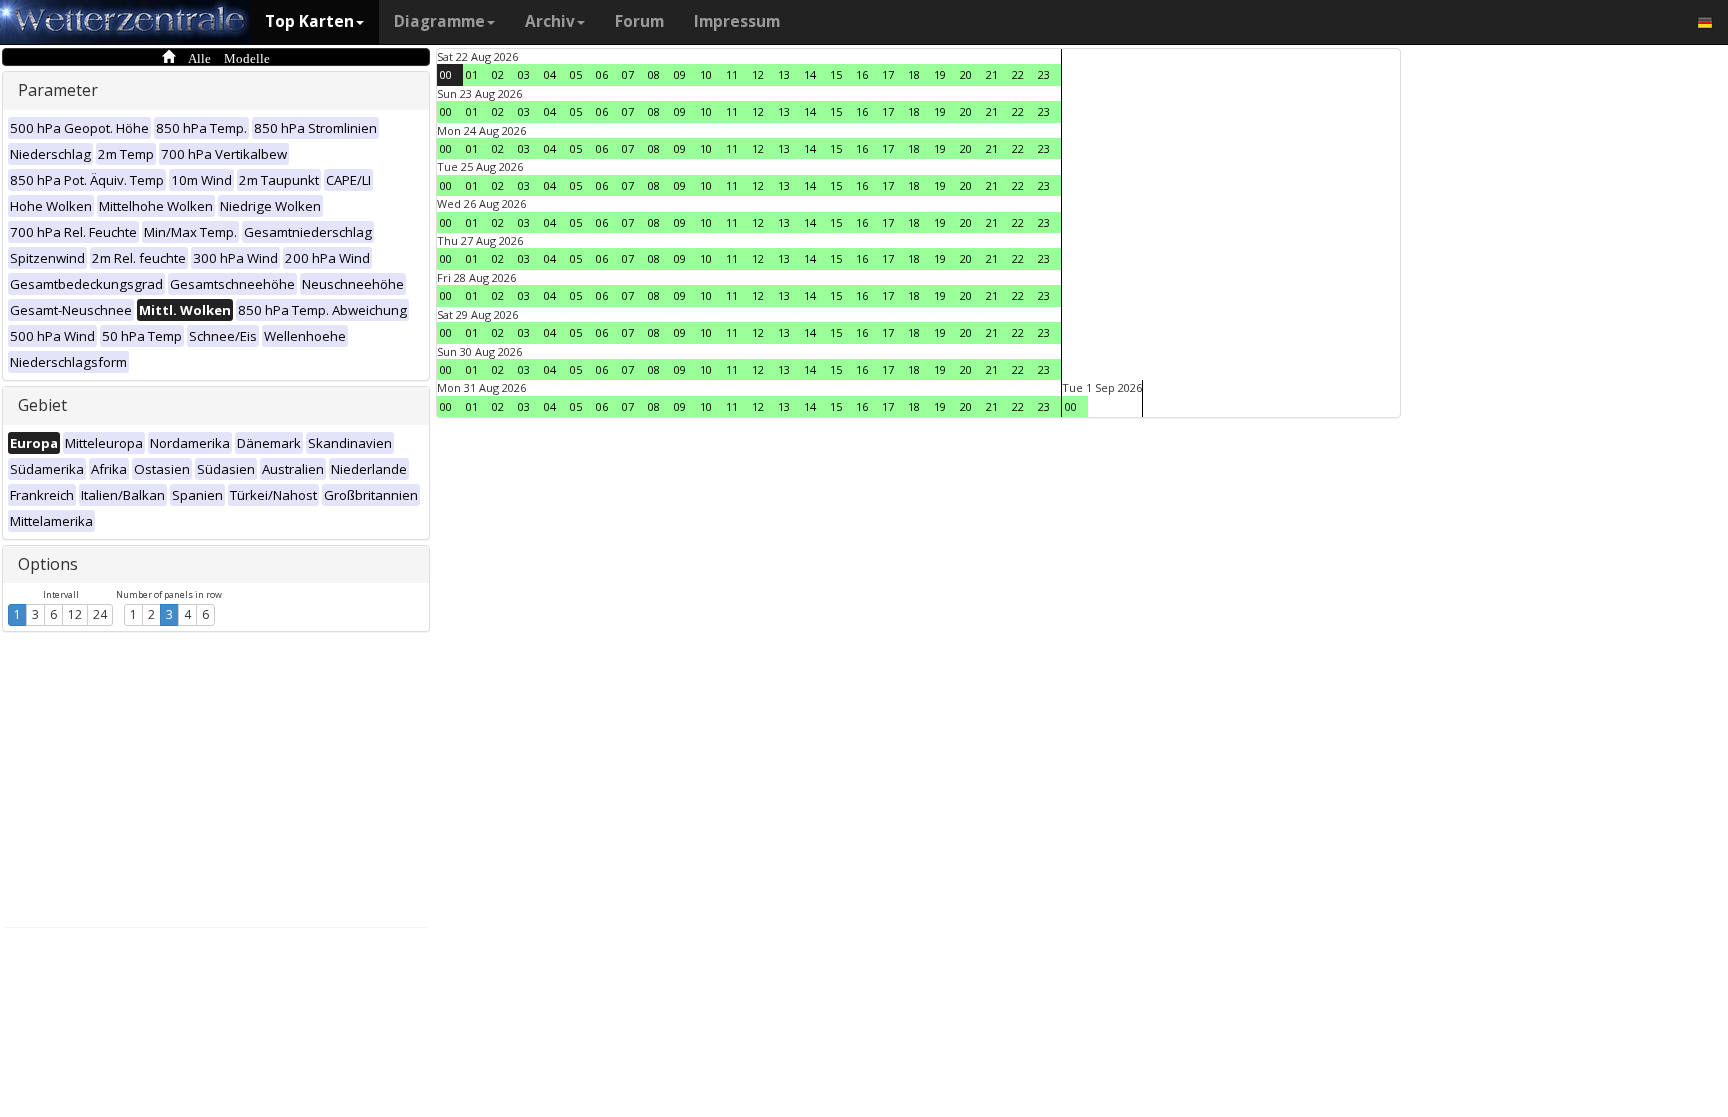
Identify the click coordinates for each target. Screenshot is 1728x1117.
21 (992, 74)
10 (706, 74)
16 (862, 74)
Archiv (550, 21)
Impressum (737, 21)
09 (680, 74)
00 (446, 74)
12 (75, 614)
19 (940, 74)
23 (1044, 74)
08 (654, 74)
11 (732, 74)
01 (472, 74)
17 (888, 74)
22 (1018, 74)
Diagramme (439, 21)
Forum (639, 21)
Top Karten (309, 21)
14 (810, 74)
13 (784, 74)
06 (602, 74)
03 (524, 74)
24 (100, 614)
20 (966, 74)
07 (628, 74)
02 (498, 74)
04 (550, 74)
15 (836, 74)
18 (914, 74)
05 (576, 74)
